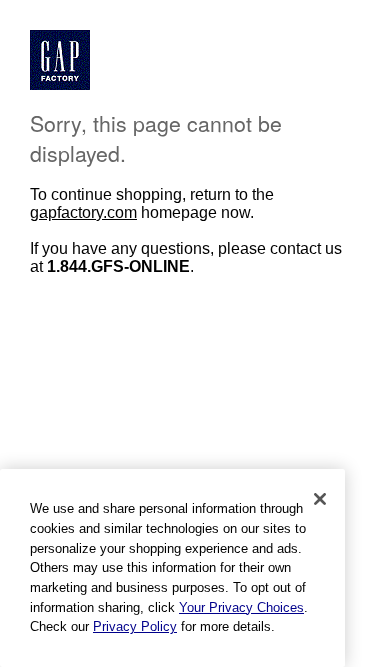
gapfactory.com (83, 212)
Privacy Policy (135, 626)
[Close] (320, 499)
